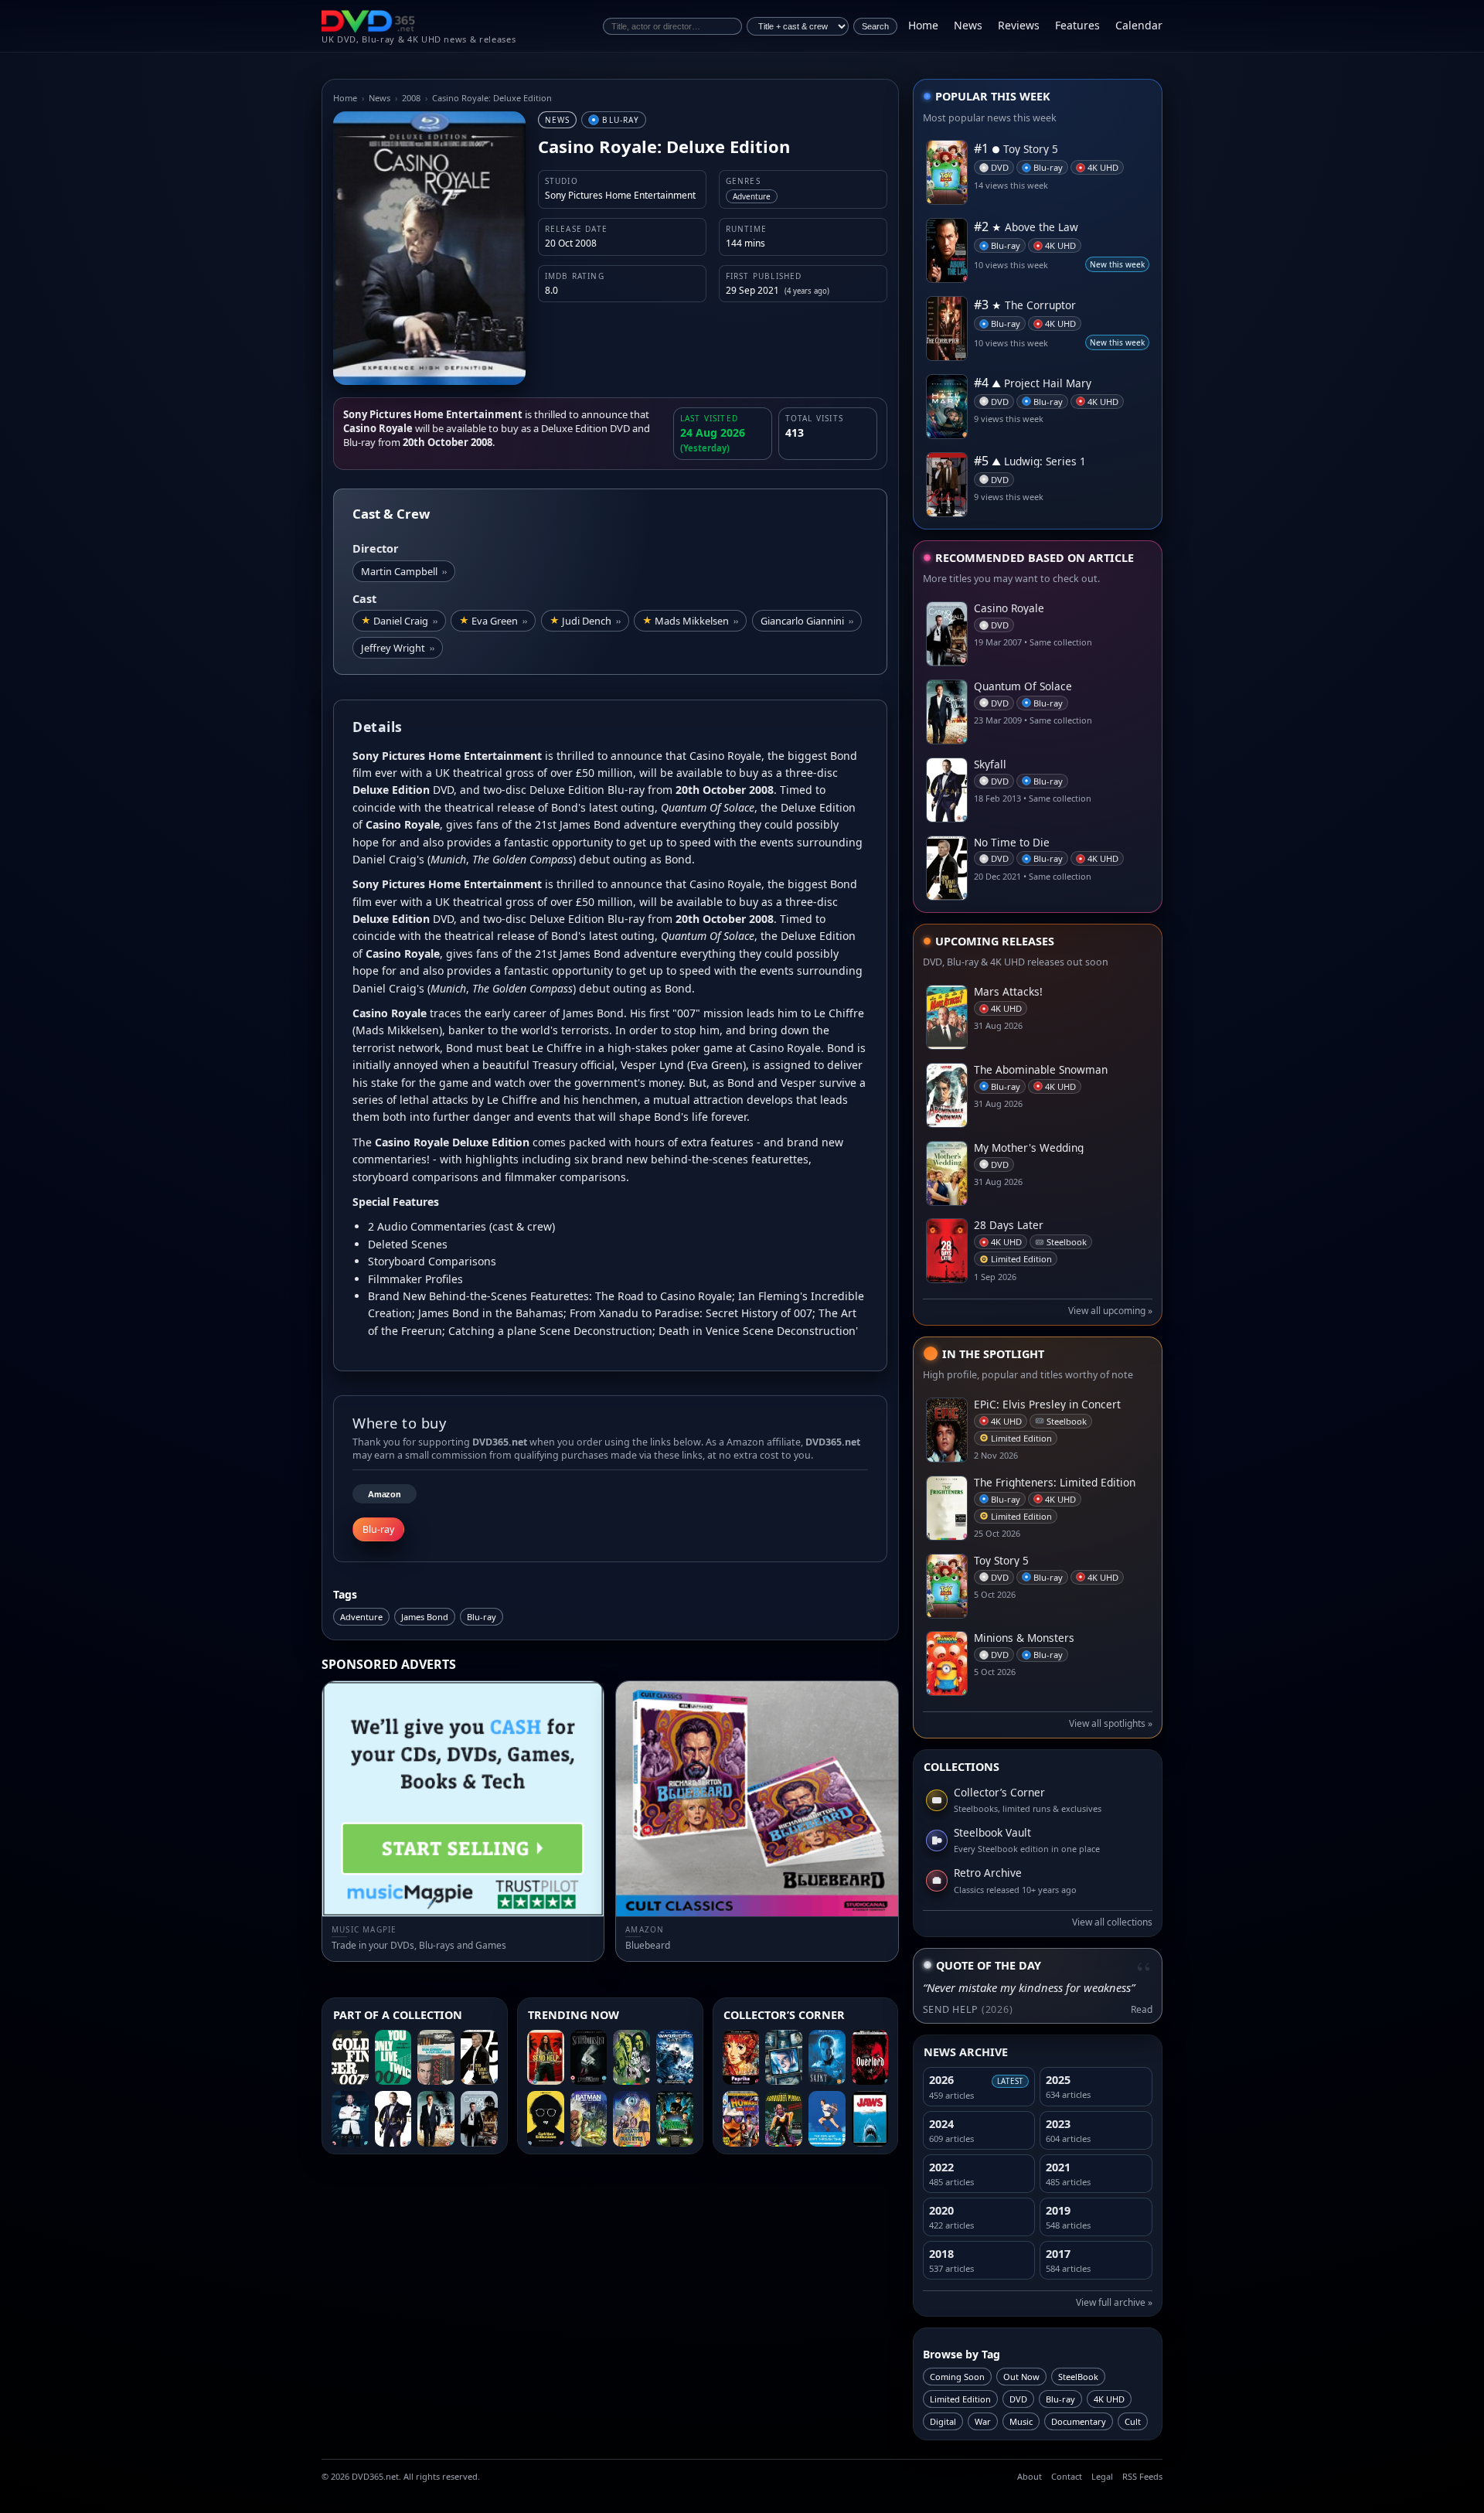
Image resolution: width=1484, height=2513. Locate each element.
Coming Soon (957, 2377)
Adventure (361, 1617)
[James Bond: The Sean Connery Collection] (436, 2058)
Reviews (1019, 25)
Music (1021, 2421)
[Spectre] (350, 2119)
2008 (411, 98)
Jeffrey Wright (398, 648)
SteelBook (1078, 2377)
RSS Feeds (1142, 2476)
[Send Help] (546, 2058)
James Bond (425, 1617)
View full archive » (1114, 2302)
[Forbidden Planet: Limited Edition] (784, 2119)
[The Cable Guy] (784, 2058)
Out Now (1021, 2377)
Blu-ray (482, 1617)
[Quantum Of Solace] (436, 2119)
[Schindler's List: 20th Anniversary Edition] (589, 2058)
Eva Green (499, 621)
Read (1142, 2009)
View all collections (1112, 1922)
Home (923, 25)
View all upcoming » (1110, 1311)
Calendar (1139, 25)
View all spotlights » (1111, 1723)
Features (1077, 25)
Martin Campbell (404, 571)
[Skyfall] (393, 2119)
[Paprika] (741, 2058)
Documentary (1079, 2421)
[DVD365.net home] (369, 21)
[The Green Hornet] (675, 2119)
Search (875, 26)
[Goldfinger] (350, 2058)
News (968, 25)
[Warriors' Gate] (675, 2058)
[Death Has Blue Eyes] (631, 2119)
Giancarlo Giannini (807, 621)
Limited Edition (960, 2399)
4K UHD (1109, 2399)
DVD (1018, 2399)
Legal (1102, 2476)
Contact (1067, 2476)
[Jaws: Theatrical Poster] (870, 2119)
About (1030, 2476)
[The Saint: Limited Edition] (827, 2058)
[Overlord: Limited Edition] (870, 2058)
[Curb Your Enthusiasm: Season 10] (546, 2119)
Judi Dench (591, 621)
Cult (1133, 2421)
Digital (943, 2421)
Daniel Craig (405, 621)
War (983, 2421)
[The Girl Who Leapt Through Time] (827, 2119)
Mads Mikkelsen (696, 621)
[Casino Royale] (479, 2119)
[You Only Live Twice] (393, 2058)
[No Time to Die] (479, 2058)
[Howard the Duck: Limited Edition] (741, 2119)
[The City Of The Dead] (631, 2058)
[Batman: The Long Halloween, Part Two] (589, 2119)
